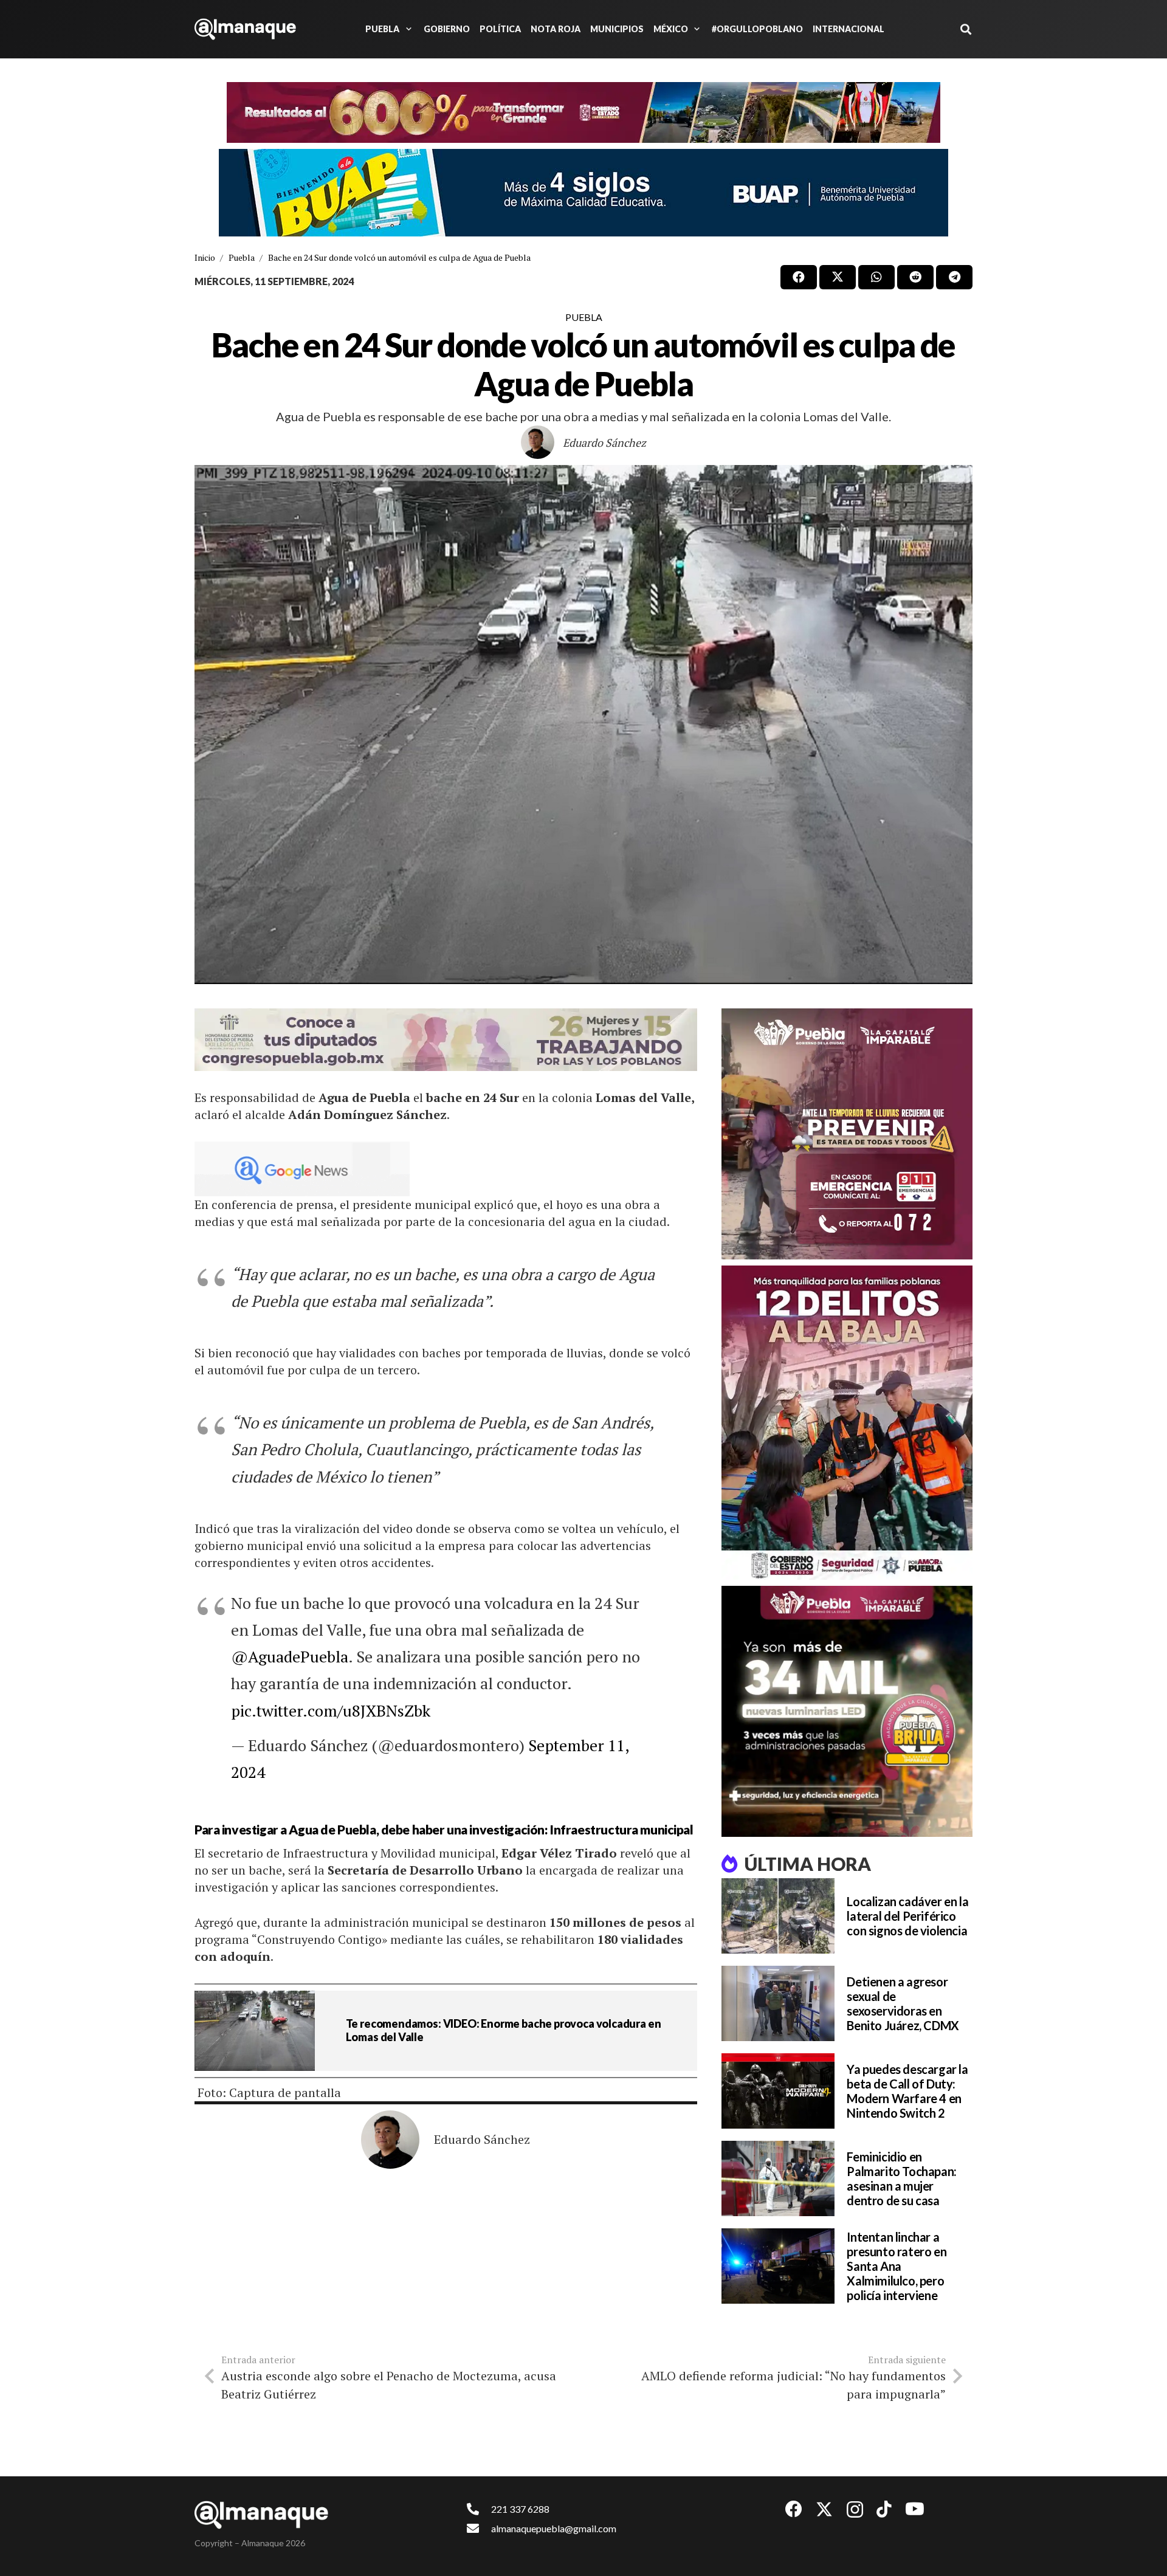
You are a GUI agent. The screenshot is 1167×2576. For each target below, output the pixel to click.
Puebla (584, 317)
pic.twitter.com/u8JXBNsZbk (331, 1710)
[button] (407, 29)
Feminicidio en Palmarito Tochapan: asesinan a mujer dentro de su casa (901, 2178)
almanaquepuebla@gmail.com (554, 2528)
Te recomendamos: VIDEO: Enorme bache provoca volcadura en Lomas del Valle (504, 2030)
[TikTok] (884, 2509)
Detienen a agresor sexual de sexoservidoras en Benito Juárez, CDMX (903, 2003)
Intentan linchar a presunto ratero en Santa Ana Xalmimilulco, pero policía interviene (897, 2266)
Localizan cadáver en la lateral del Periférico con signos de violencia (907, 1916)
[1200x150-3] (446, 1040)
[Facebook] (794, 2509)
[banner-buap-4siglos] (583, 193)
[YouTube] (915, 2509)
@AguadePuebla (290, 1656)
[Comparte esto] (799, 277)
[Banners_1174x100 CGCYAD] (583, 112)
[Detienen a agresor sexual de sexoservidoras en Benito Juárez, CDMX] (778, 2003)
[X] (824, 2509)
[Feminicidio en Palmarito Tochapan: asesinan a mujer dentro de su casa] (778, 2178)
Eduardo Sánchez (604, 443)
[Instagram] (855, 2510)
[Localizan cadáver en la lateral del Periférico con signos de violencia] (778, 1916)
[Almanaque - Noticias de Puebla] (245, 29)
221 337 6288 (520, 2509)
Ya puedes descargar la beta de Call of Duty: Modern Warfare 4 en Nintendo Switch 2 (907, 2091)
